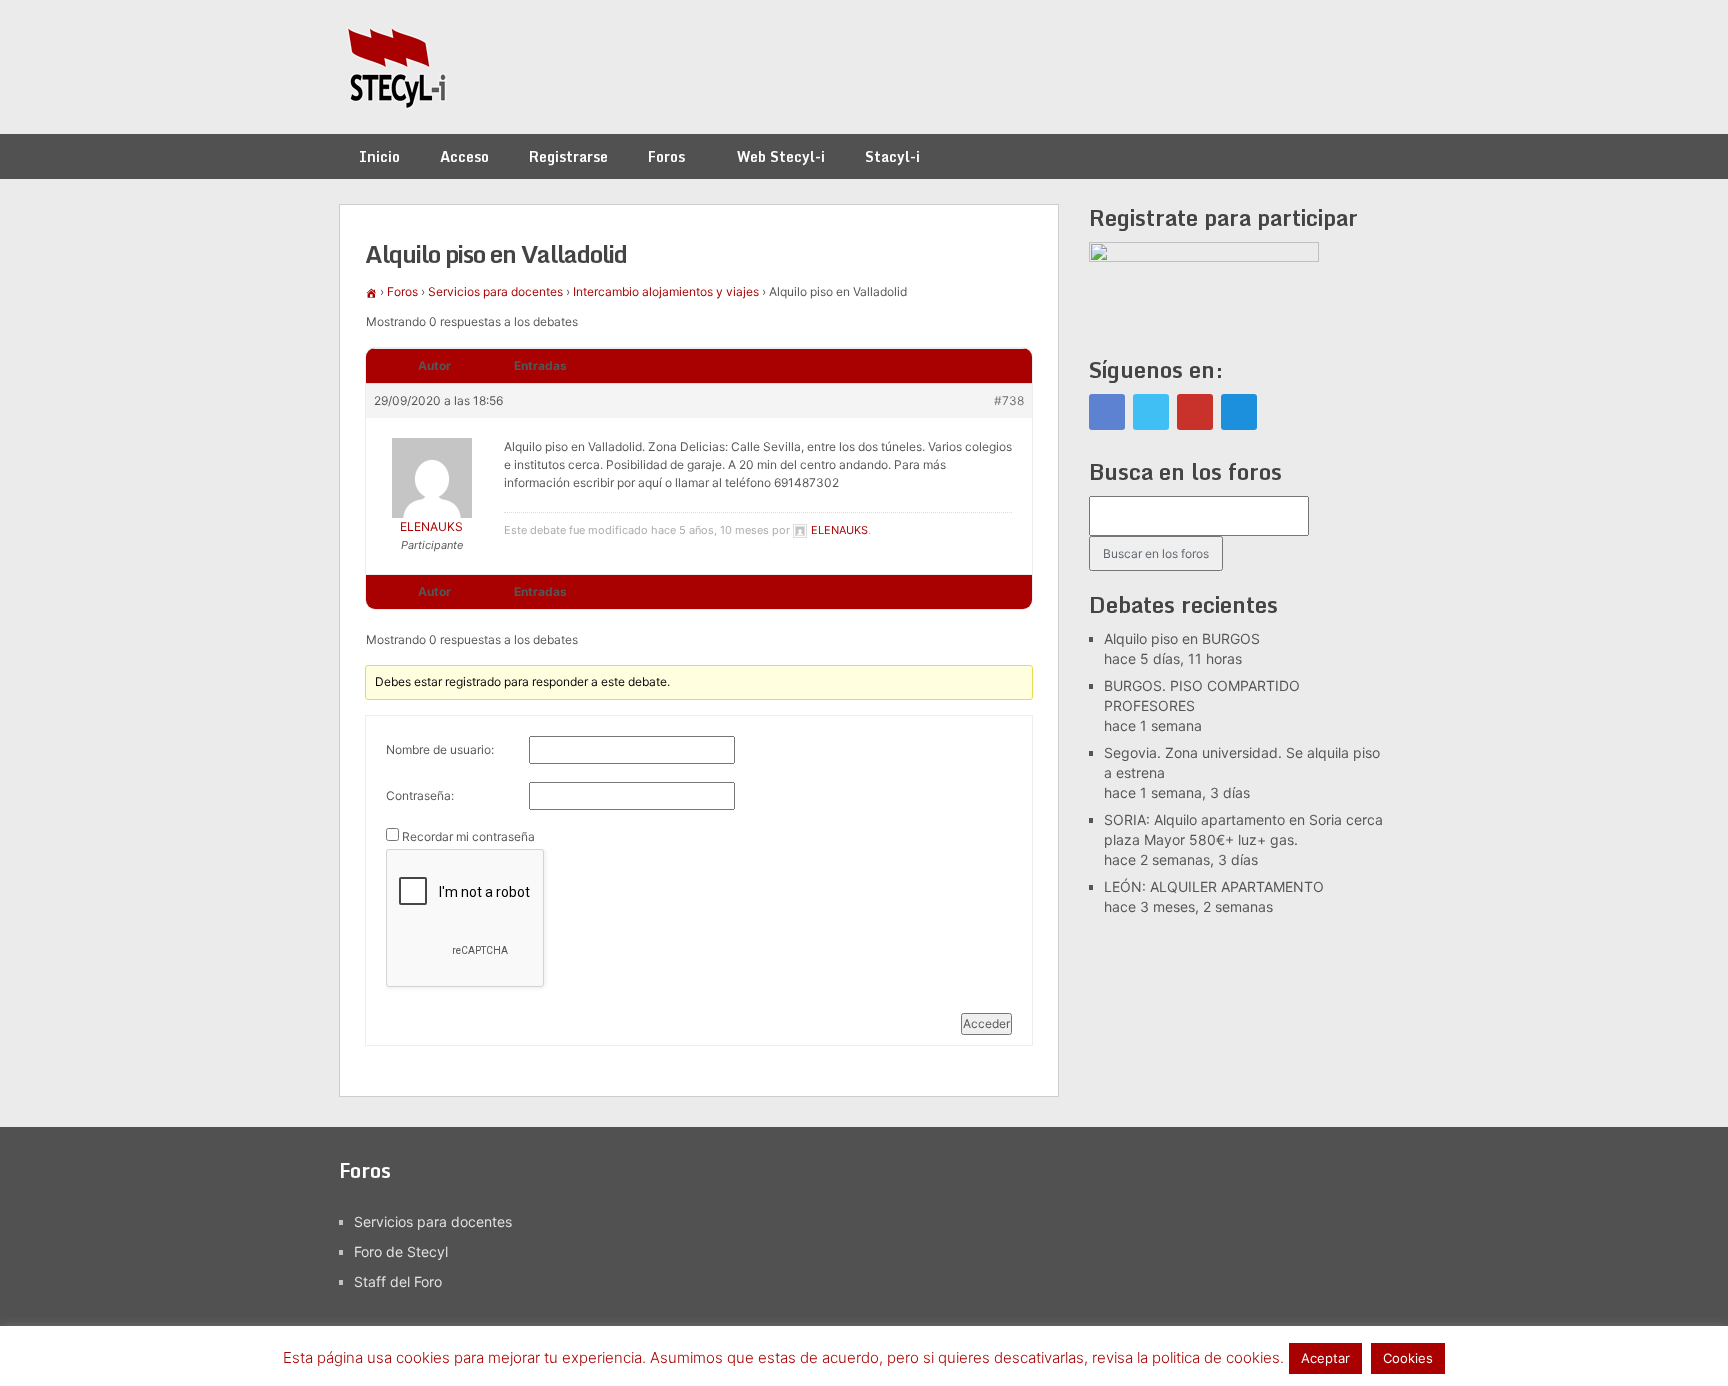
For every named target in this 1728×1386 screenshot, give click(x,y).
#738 (1009, 400)
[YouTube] (1195, 412)
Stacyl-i (892, 156)
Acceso (464, 156)
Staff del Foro (398, 1281)
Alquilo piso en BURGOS (1182, 638)
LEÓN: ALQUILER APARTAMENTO (1214, 886)
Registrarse (568, 156)
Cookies (1408, 1358)
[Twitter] (1151, 412)
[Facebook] (1107, 412)
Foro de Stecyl (401, 1251)
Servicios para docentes (495, 291)
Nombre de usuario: (440, 749)
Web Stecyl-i (781, 156)
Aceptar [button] (1325, 1358)
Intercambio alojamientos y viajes (666, 291)
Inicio (379, 156)
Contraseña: (420, 795)
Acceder (986, 1023)
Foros (666, 156)
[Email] (1239, 412)
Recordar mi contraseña (468, 836)
